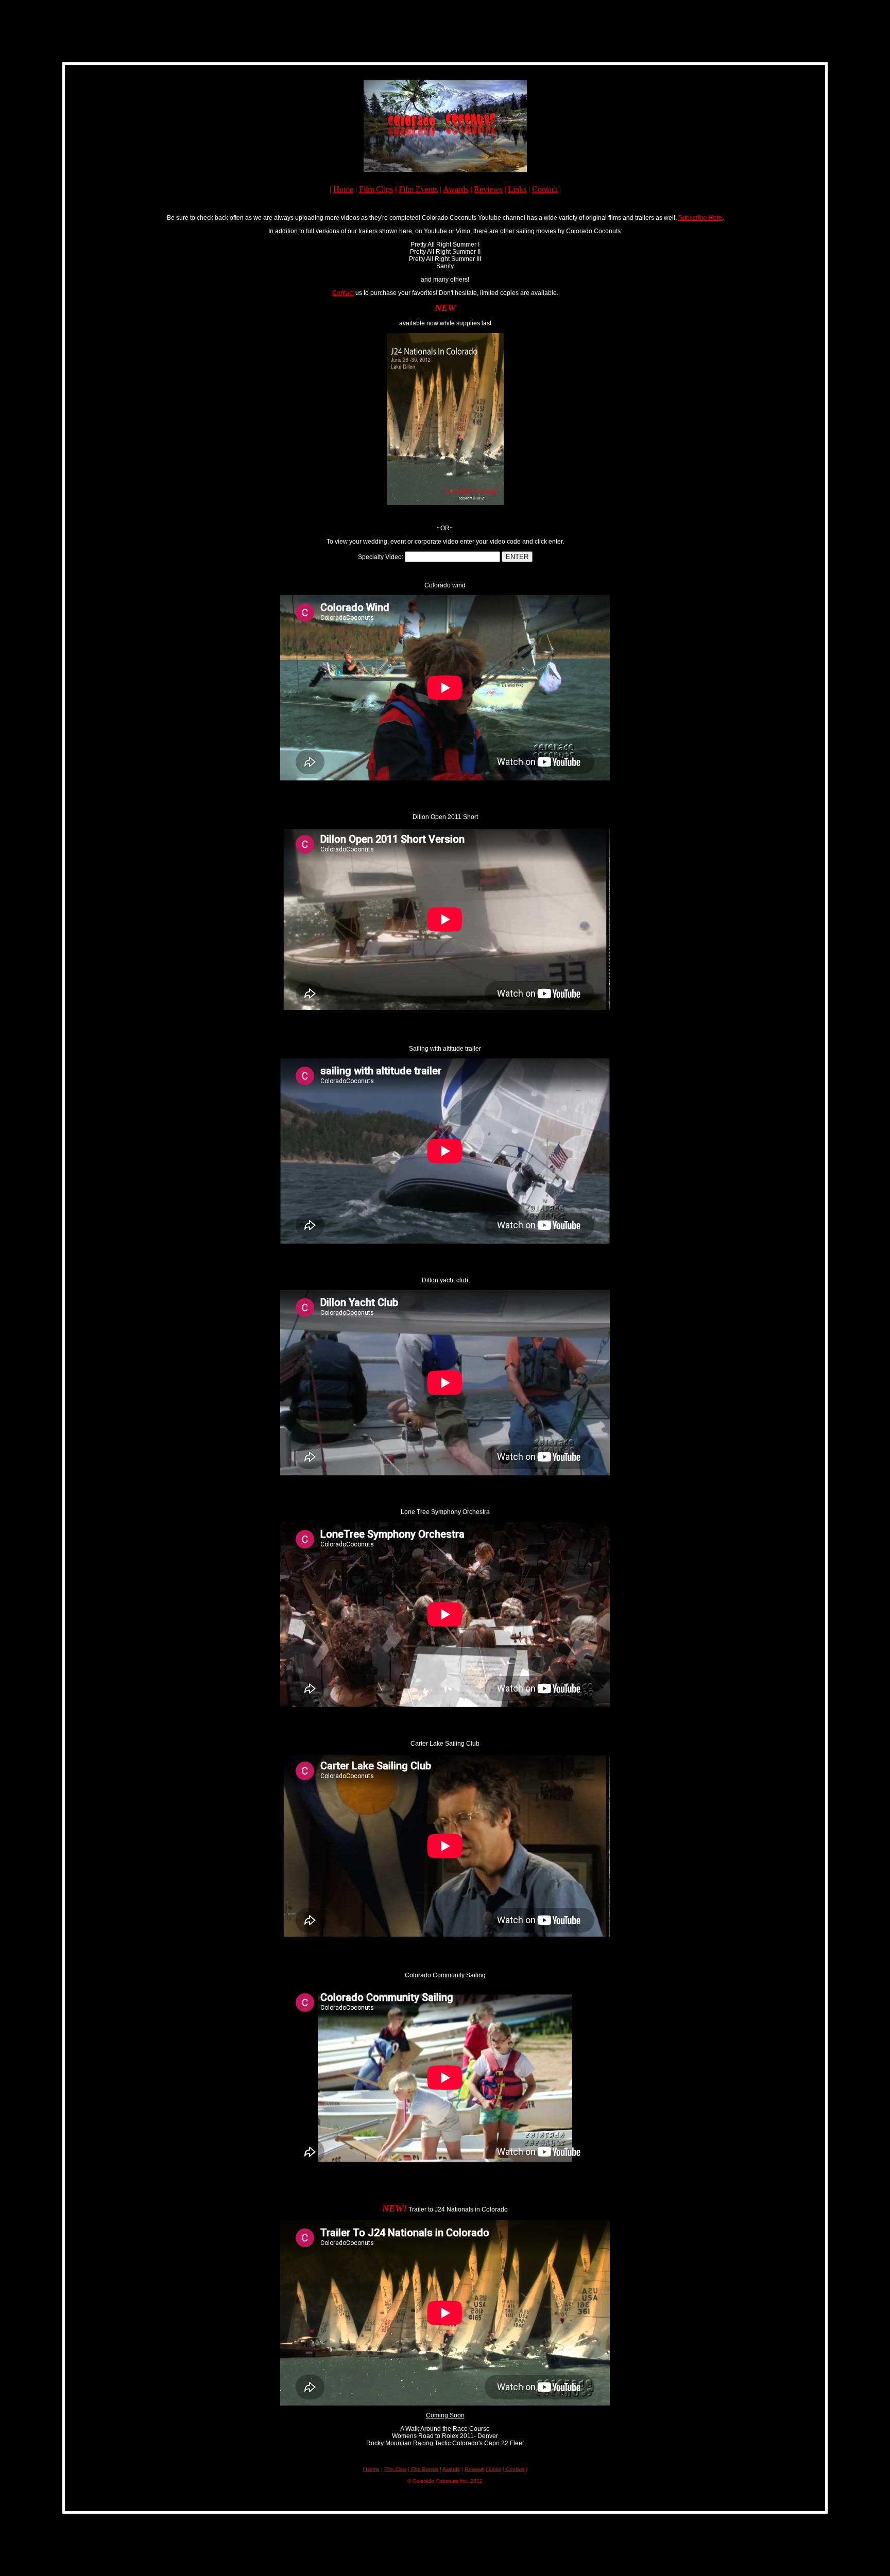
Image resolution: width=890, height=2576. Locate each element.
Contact (545, 189)
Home (343, 189)
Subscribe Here (700, 218)
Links (517, 189)
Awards (456, 189)
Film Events (418, 189)
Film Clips (376, 189)
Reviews (488, 189)
